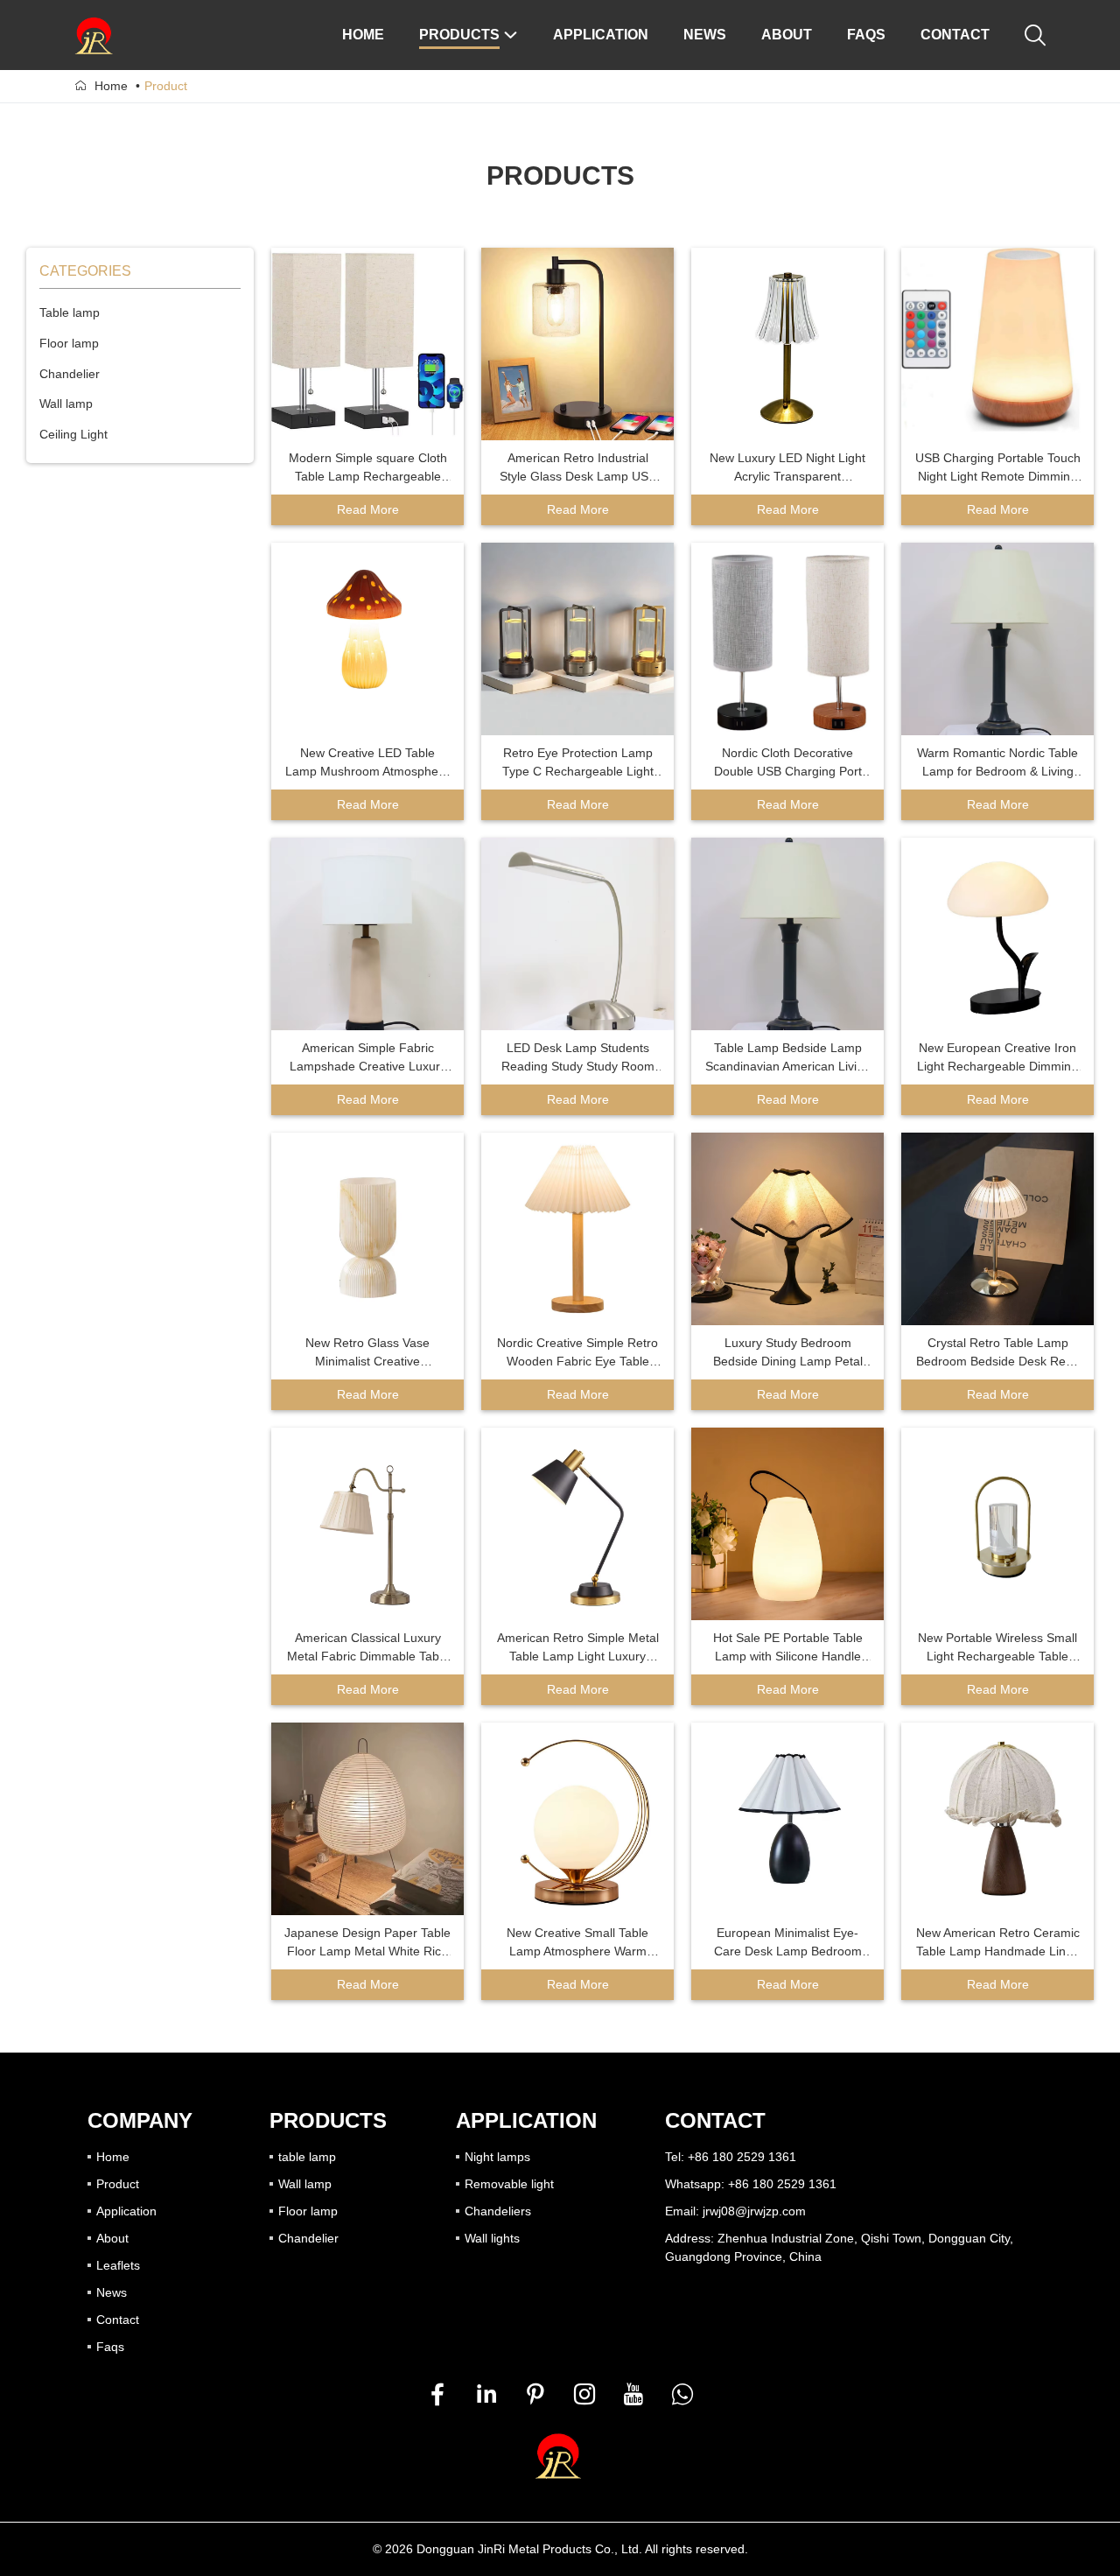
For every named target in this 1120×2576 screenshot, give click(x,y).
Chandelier (70, 374)
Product (118, 2184)
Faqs (110, 2347)
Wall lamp (66, 404)
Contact (118, 2320)
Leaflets (118, 2265)
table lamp (307, 2157)
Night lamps (497, 2157)
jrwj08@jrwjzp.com (754, 2211)
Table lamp (70, 312)
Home (111, 86)
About (112, 2238)
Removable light (509, 2184)
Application (126, 2211)
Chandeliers (498, 2211)
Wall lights (492, 2238)
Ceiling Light (73, 434)
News (112, 2292)
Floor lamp (69, 343)
